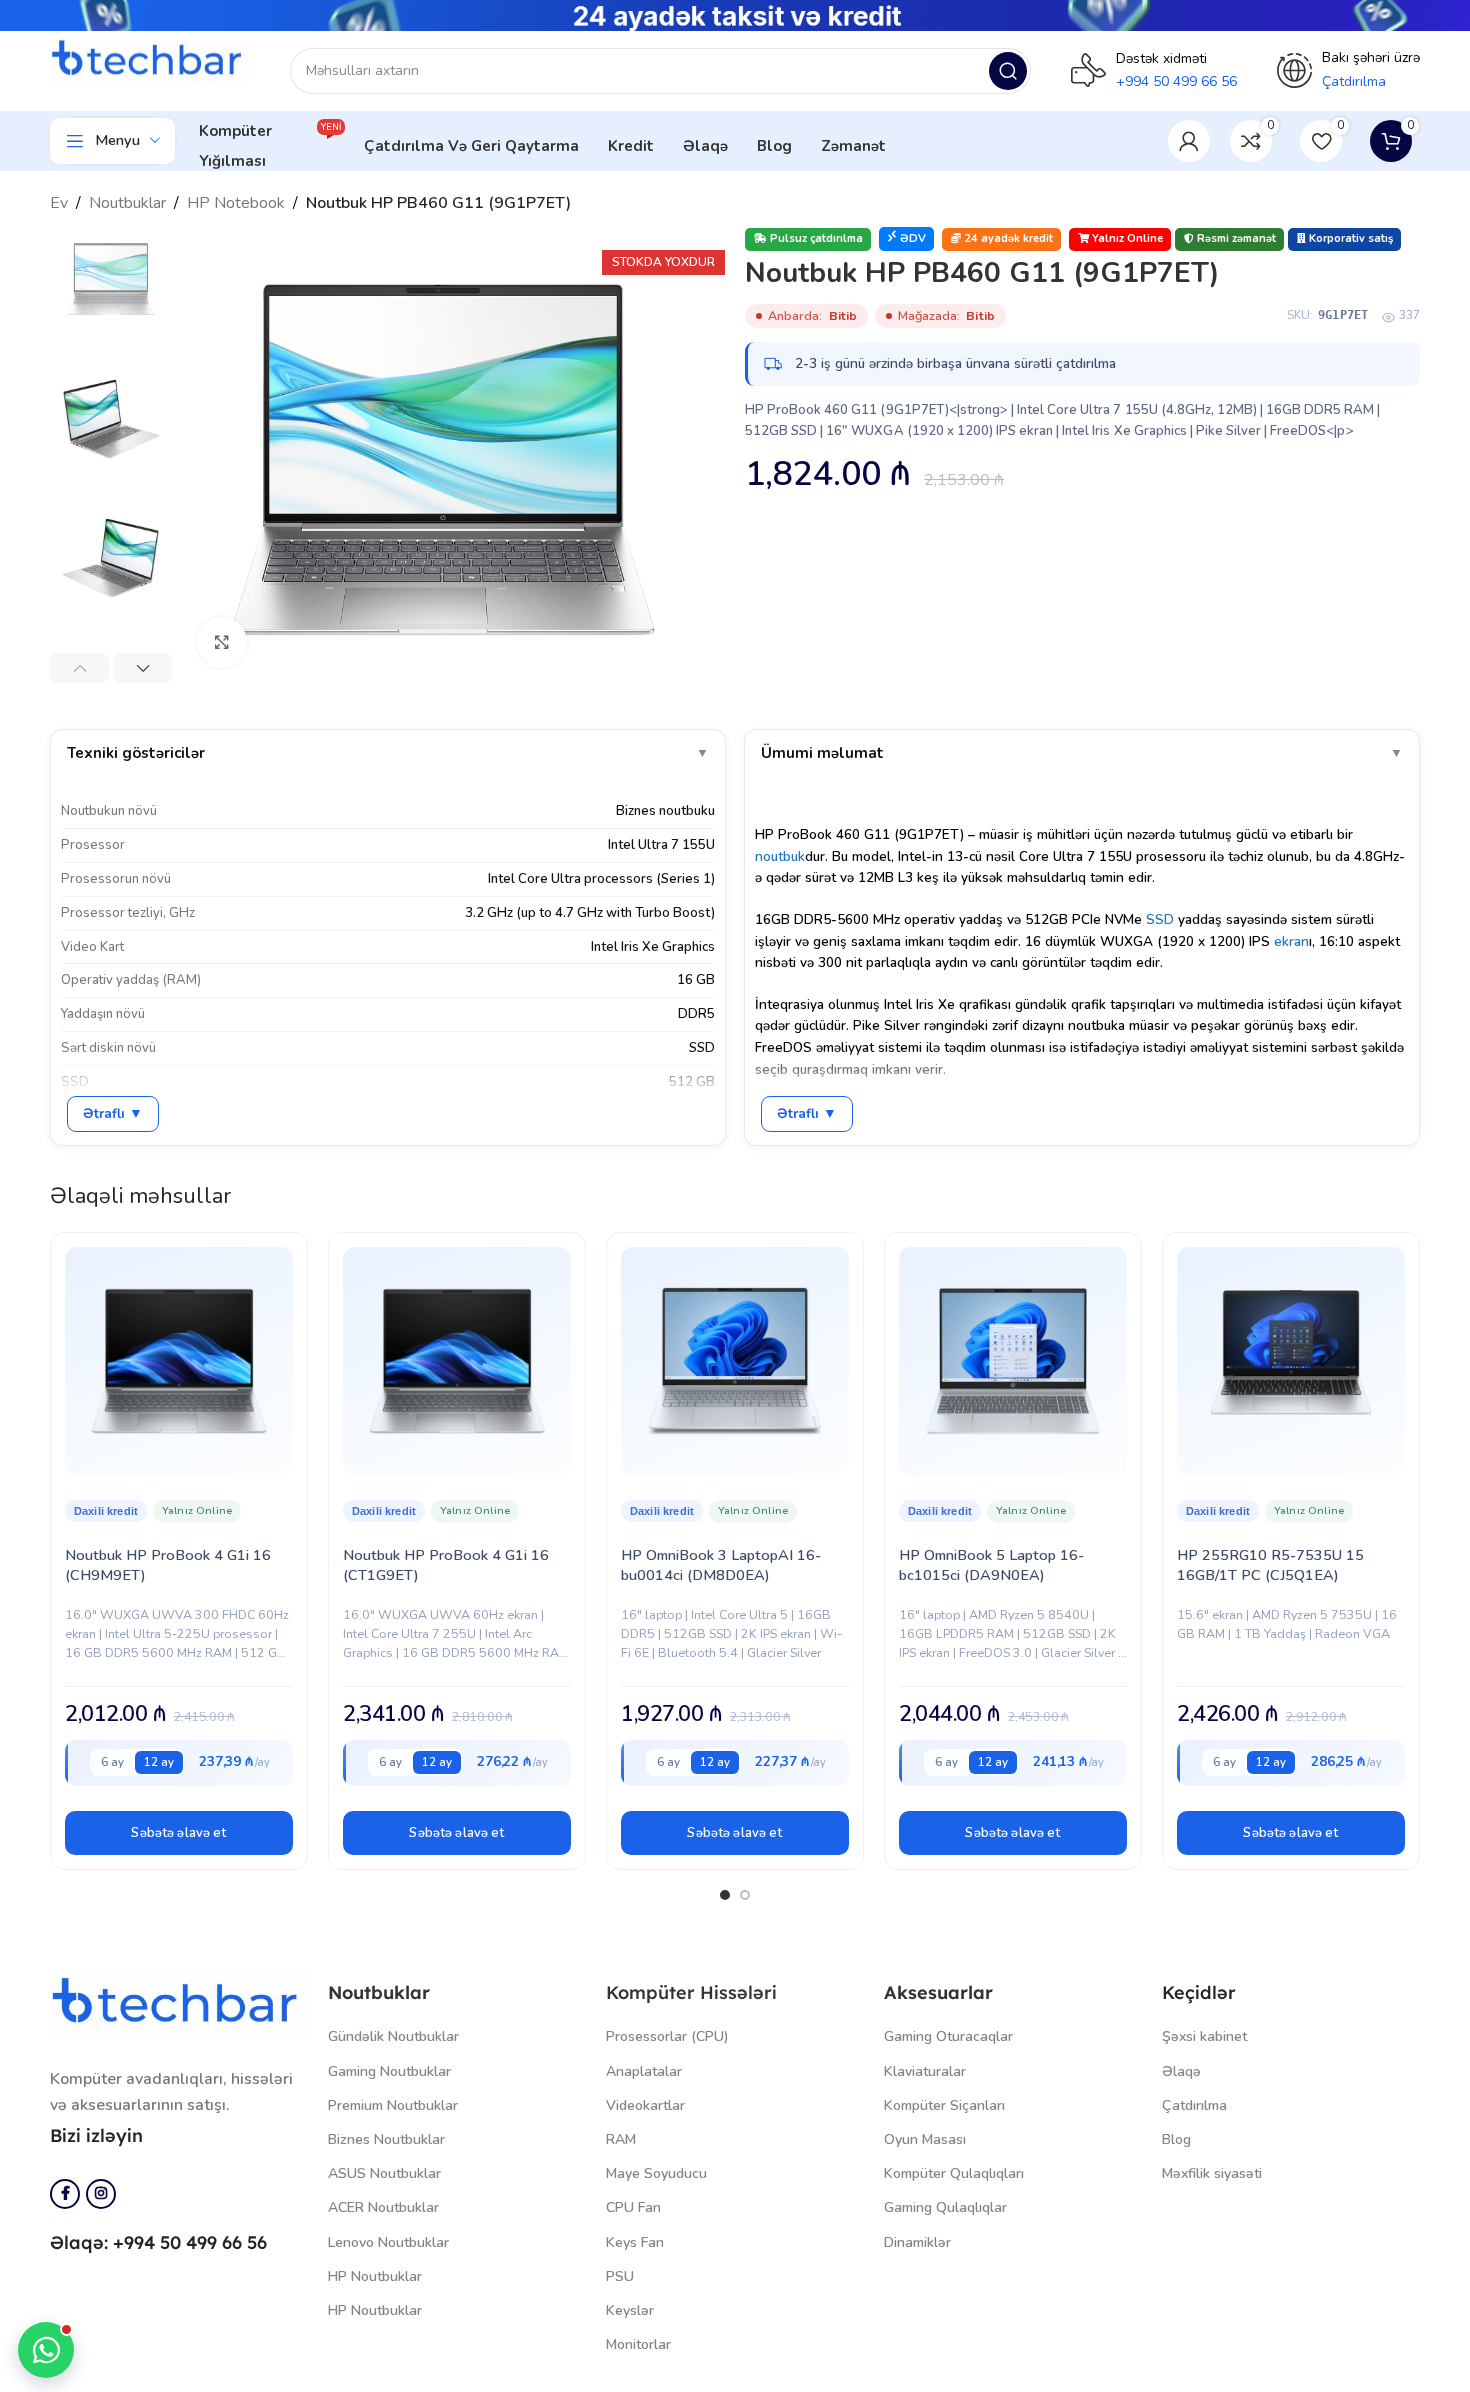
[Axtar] (1008, 71)
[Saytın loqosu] (150, 60)
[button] (179, 1833)
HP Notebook (236, 203)
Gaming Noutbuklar (389, 2071)
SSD (1160, 919)
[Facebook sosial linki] (65, 2194)
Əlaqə (1181, 2071)
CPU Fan (633, 2207)
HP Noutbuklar (375, 2276)
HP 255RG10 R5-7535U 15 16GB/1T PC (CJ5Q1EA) (1270, 1565)
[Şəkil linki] (179, 2003)
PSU (620, 2276)
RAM (621, 2139)
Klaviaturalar (925, 2071)
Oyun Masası (925, 2139)
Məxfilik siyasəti (1212, 2173)
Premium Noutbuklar (393, 2105)
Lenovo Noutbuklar (388, 2242)
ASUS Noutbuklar (384, 2173)
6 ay (112, 1762)
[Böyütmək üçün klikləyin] (222, 642)
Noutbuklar (127, 203)
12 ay (159, 1762)
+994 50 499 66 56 (1176, 81)
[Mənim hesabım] (1189, 141)
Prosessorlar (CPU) (667, 2036)
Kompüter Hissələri (691, 1992)
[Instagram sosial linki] (101, 2194)
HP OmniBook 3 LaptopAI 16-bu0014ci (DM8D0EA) (721, 1565)
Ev (59, 203)
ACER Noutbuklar (383, 2207)
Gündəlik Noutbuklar (393, 2036)
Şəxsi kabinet (1204, 2036)
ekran (1291, 941)
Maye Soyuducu (656, 2173)
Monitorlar (638, 2344)
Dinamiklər (917, 2242)
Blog (1176, 2139)
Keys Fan (635, 2242)
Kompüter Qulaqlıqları (954, 2173)
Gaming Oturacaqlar (948, 2036)
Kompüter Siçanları (944, 2105)
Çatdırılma (1194, 2105)
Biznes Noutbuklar (386, 2139)
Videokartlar (645, 2105)
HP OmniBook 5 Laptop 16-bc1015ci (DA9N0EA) (991, 1565)
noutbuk (780, 856)
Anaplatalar (644, 2071)
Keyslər (630, 2310)
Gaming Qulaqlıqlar (945, 2207)
